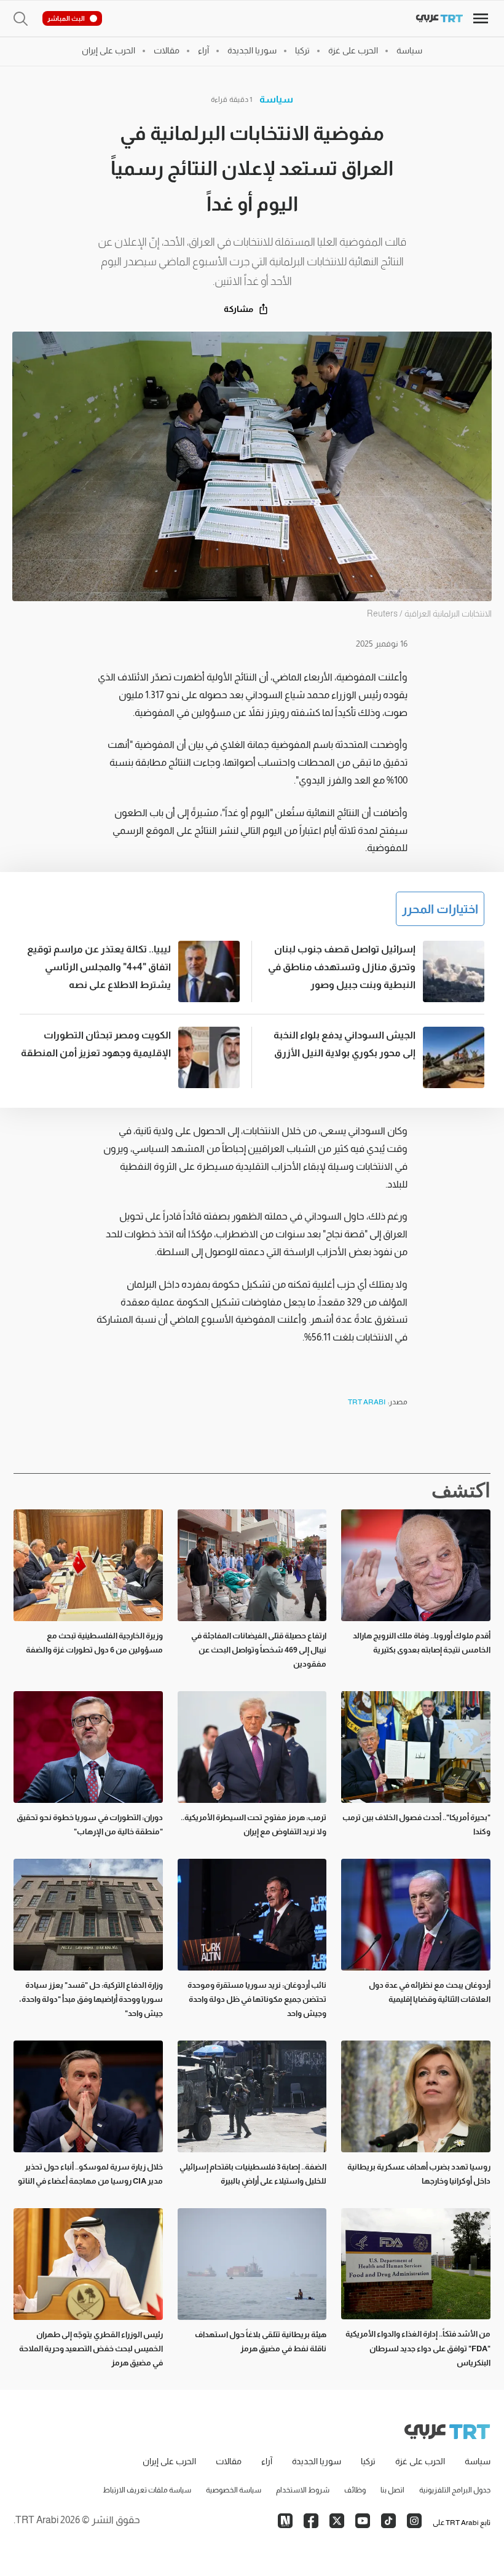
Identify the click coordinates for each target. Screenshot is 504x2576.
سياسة (276, 99)
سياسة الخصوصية (234, 2490)
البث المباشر (66, 18)
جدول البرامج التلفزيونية (455, 2490)
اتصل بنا (392, 2490)
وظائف (355, 2490)
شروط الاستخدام (303, 2490)
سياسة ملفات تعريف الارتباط (147, 2490)
